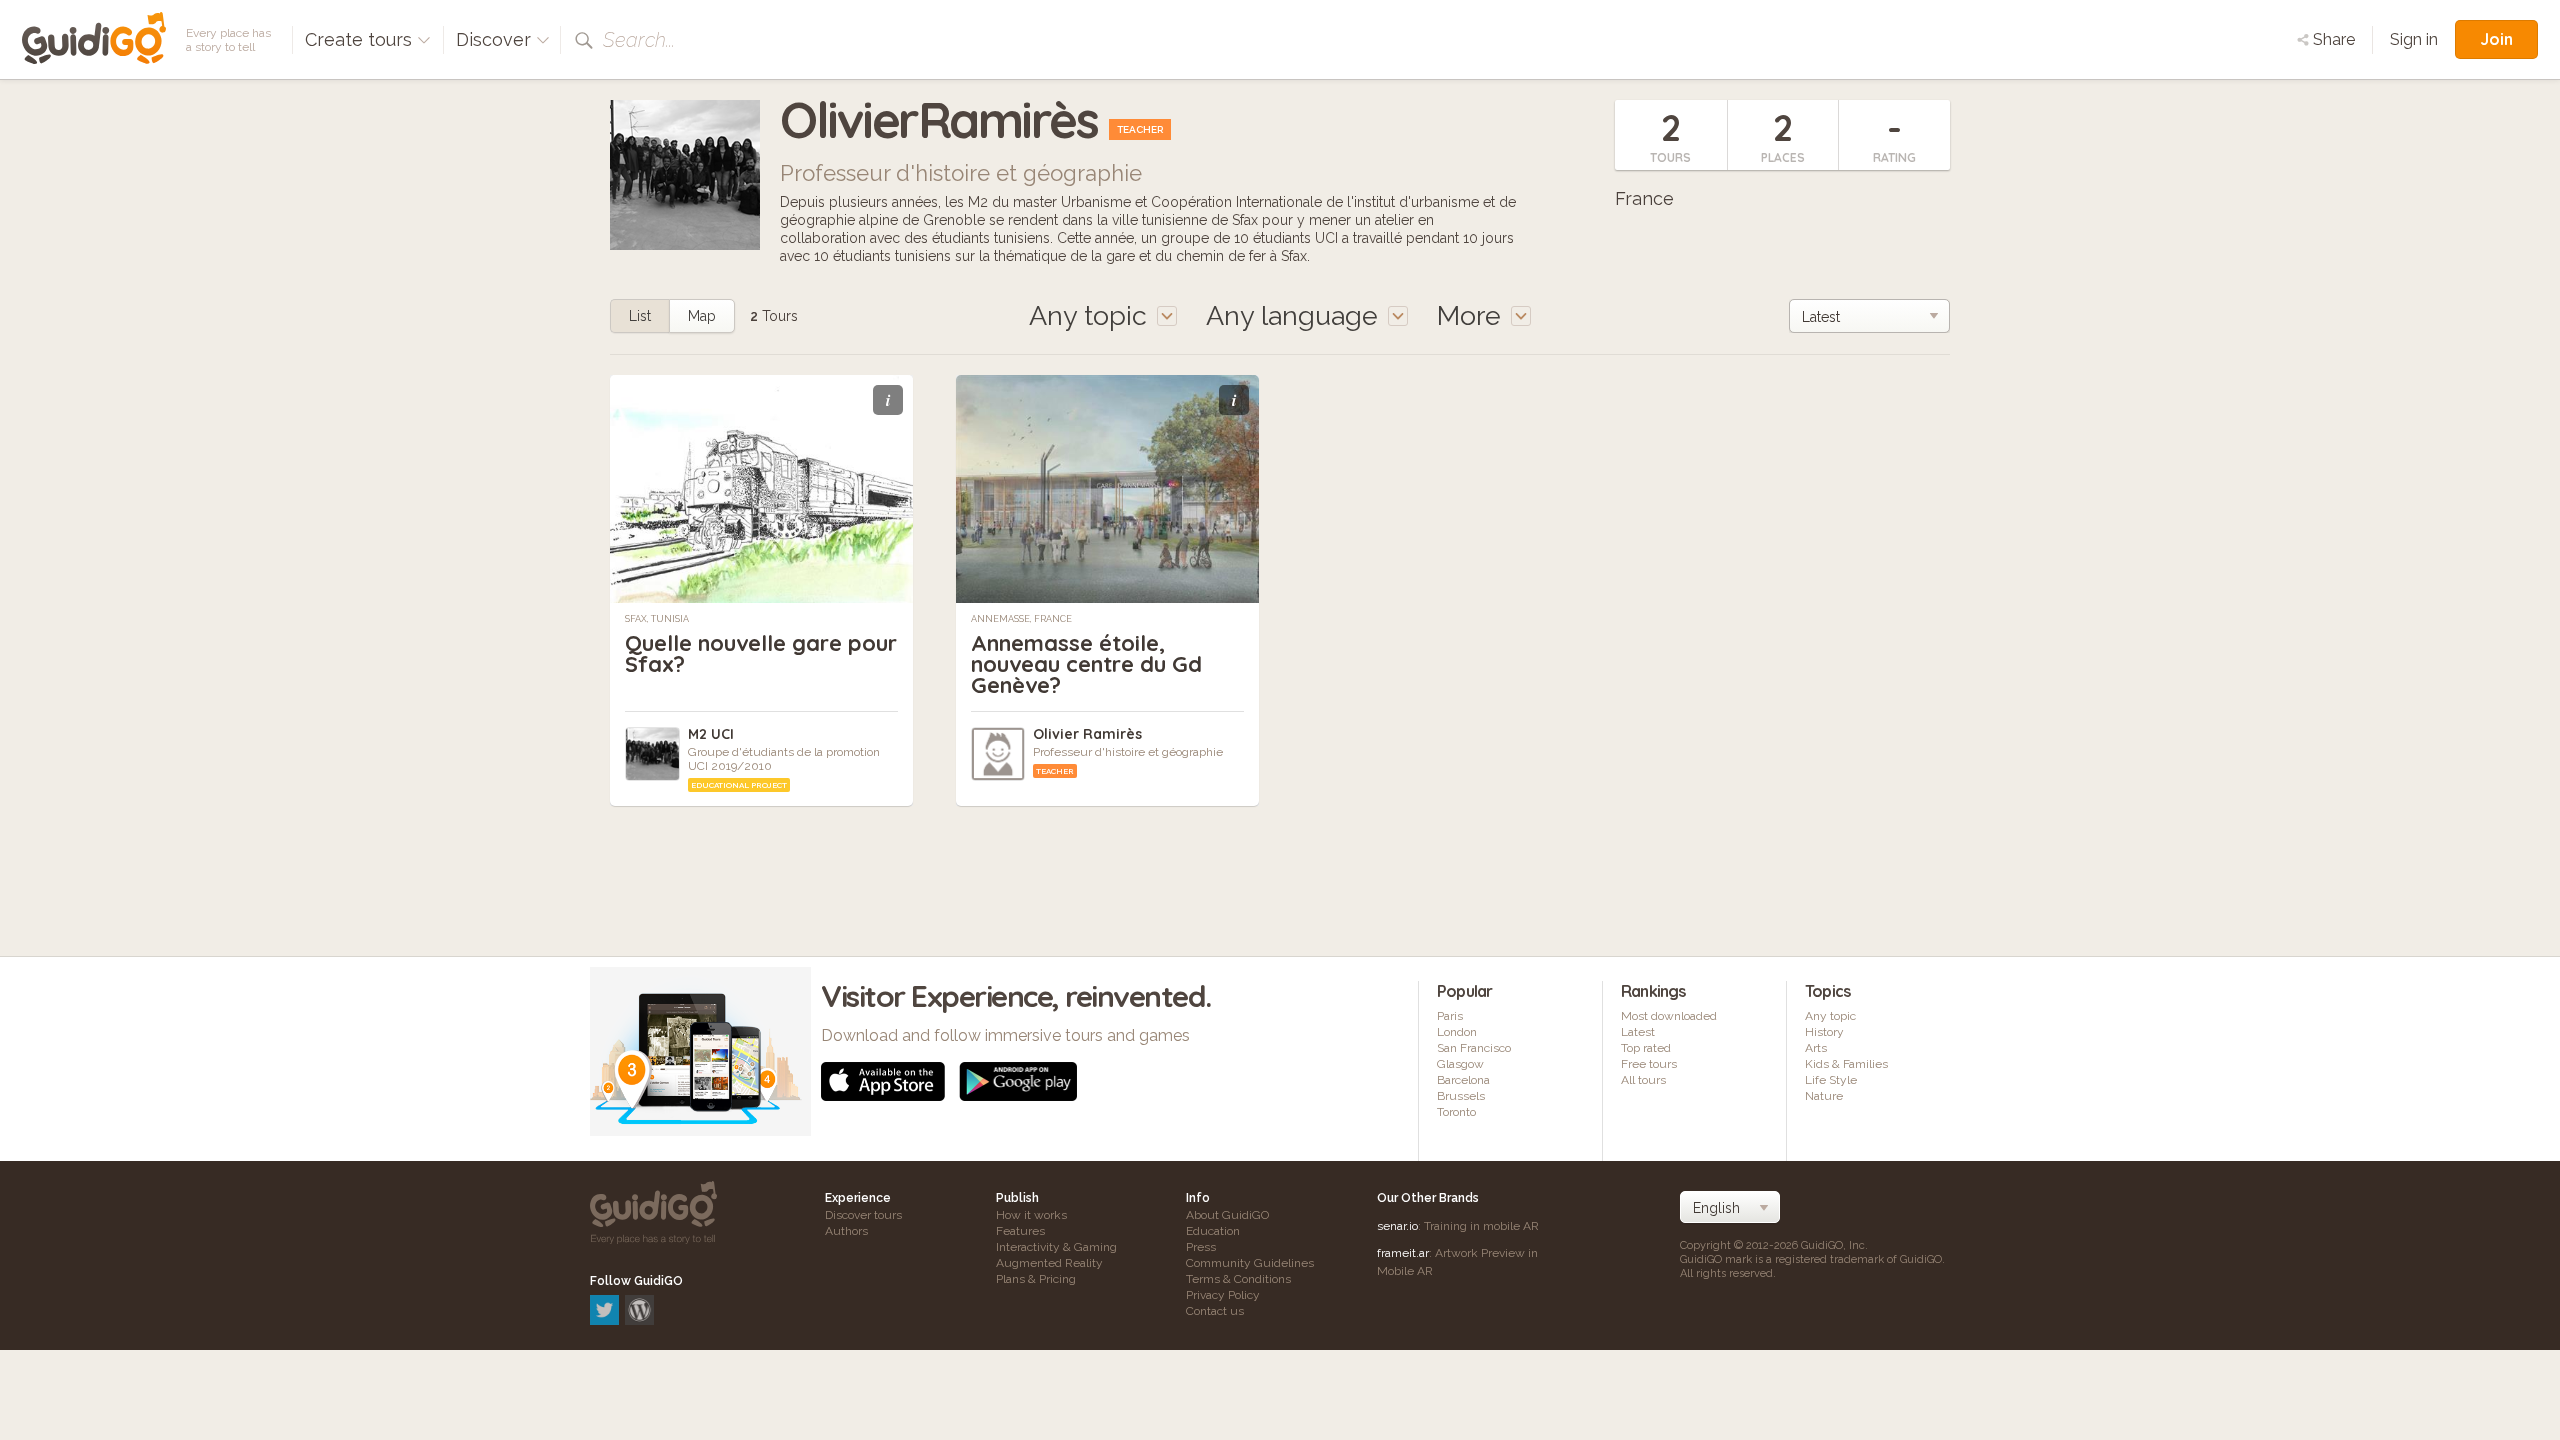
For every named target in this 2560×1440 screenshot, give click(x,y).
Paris (1450, 1016)
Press (1201, 1247)
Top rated (1646, 1048)
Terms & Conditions (1238, 1279)
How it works (1031, 1215)
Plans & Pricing (1036, 1279)
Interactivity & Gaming (1056, 1247)
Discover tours (863, 1215)
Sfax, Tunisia (657, 619)
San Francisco (1474, 1048)
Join (2496, 39)
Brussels (1461, 1096)
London (1457, 1032)
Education (1213, 1231)
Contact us (1215, 1311)
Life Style (1831, 1080)
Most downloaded (1669, 1016)
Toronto (1456, 1112)
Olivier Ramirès (1087, 734)
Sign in (2414, 39)
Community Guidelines (1250, 1263)
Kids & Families (1846, 1064)
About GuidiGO (1227, 1215)
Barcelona (1463, 1080)
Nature (1824, 1096)
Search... (639, 40)
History (1824, 1032)
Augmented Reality (1049, 1263)
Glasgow (1460, 1064)
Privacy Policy (1223, 1295)
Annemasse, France (1021, 619)
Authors (846, 1231)
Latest (1638, 1032)
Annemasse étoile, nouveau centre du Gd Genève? (1086, 664)
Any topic (1830, 1016)
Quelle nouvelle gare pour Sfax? (761, 653)
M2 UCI (711, 734)
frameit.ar (1403, 1253)
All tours (1643, 1080)
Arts (1816, 1048)
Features (1020, 1231)
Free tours (1649, 1064)
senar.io (1397, 1226)
